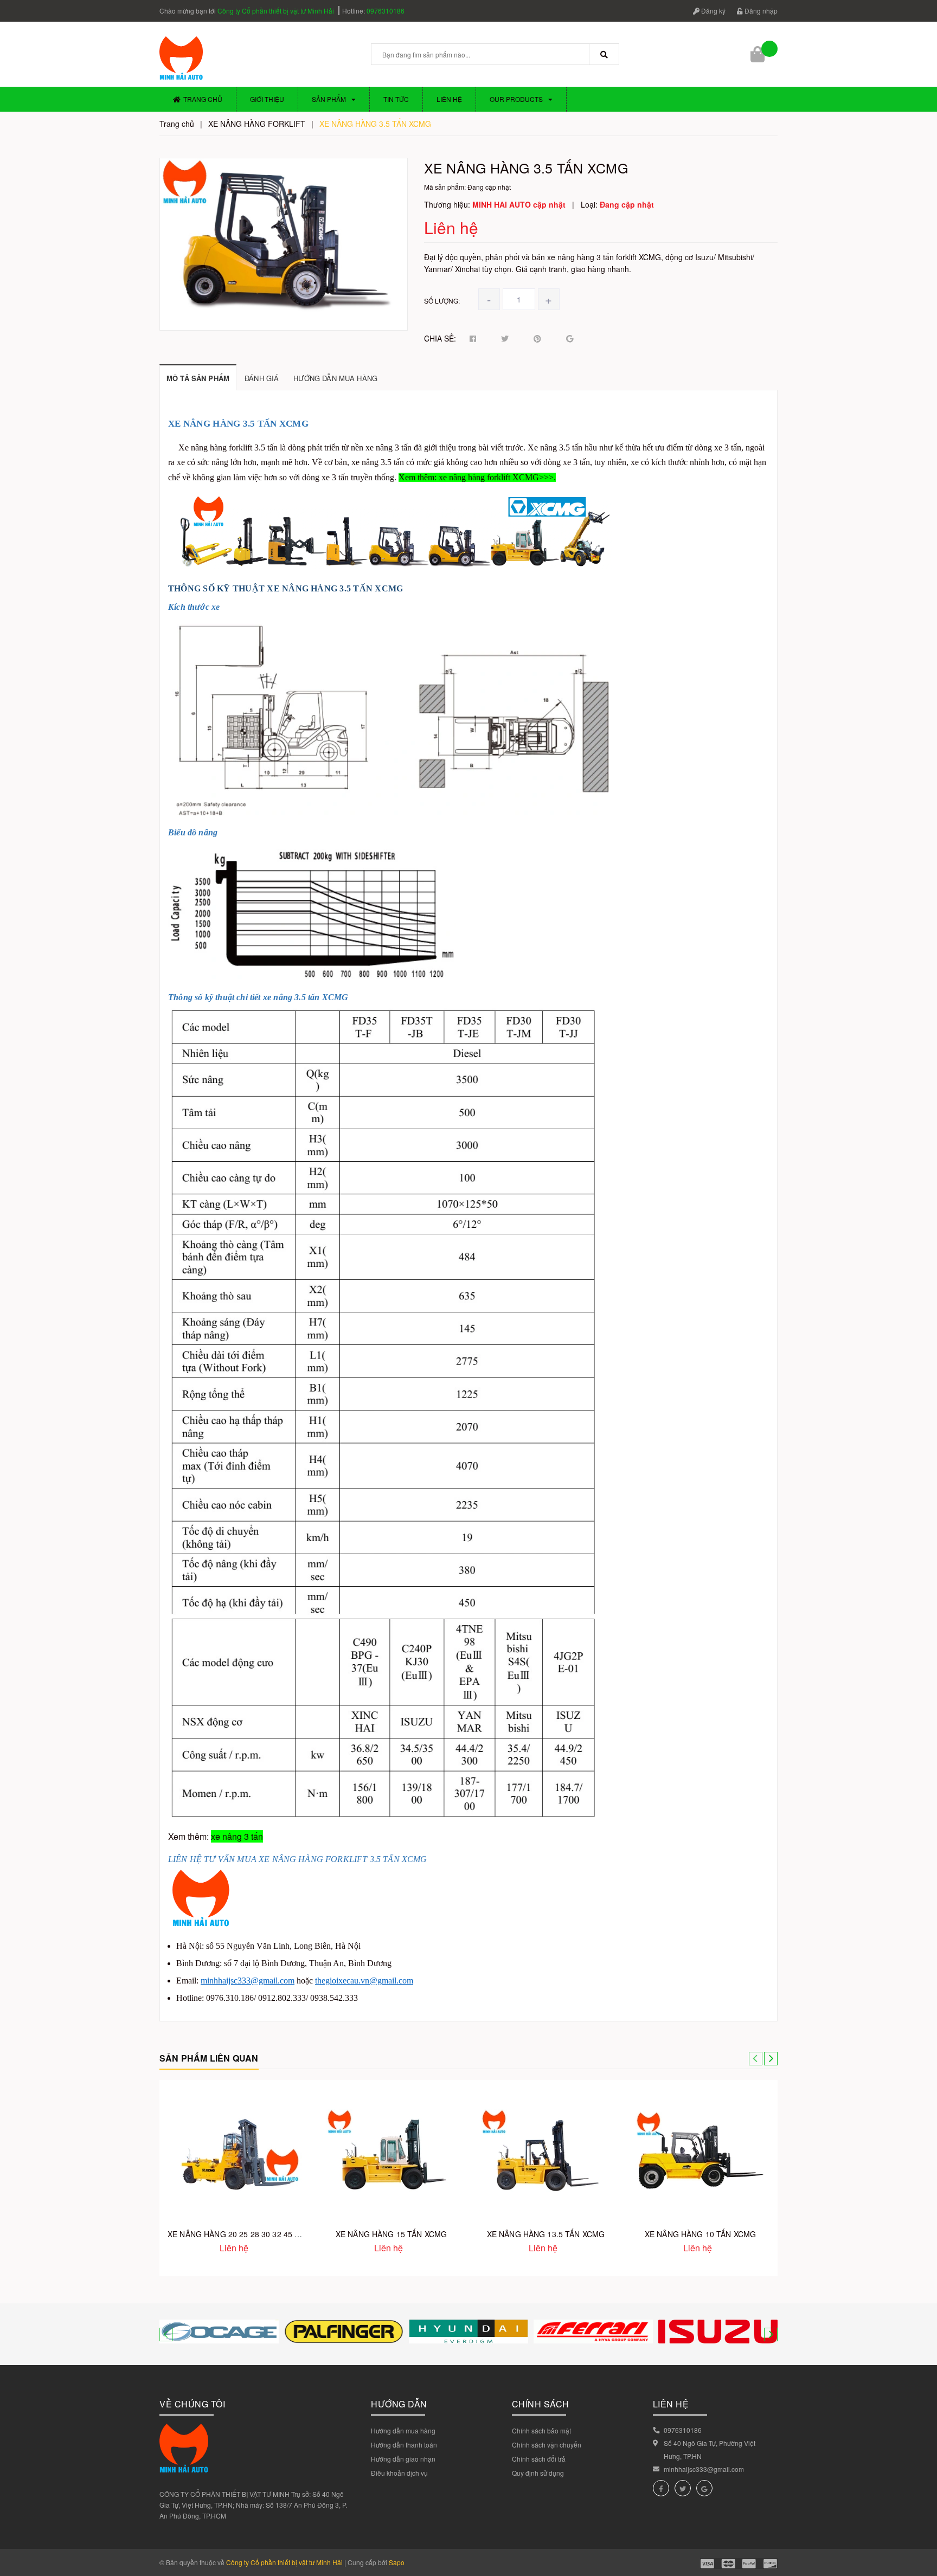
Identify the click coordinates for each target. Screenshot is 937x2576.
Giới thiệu (267, 99)
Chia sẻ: (440, 338)
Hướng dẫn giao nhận (403, 2459)
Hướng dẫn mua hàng (403, 2430)
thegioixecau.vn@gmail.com (364, 1981)
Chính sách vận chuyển (547, 2445)
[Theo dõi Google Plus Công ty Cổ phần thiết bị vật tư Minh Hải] (704, 2488)
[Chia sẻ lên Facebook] (473, 339)
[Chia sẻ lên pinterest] (537, 339)
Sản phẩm (329, 99)
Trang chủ (203, 99)
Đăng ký (713, 11)
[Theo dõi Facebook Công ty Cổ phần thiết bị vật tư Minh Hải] (661, 2488)
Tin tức (396, 99)
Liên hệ (449, 99)
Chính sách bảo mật (541, 2430)
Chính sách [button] (541, 2404)
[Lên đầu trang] (921, 2522)
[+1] (570, 339)
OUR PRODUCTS (516, 99)
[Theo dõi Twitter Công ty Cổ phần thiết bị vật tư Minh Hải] (683, 2488)
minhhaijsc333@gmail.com (248, 1981)
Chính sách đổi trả (539, 2459)
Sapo (397, 2562)
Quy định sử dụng (538, 2473)
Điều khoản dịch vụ (399, 2473)
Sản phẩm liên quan (209, 2058)
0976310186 (386, 11)
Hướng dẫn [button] (399, 2404)
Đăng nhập (760, 11)
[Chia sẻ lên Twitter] (505, 339)
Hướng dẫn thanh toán (404, 2445)
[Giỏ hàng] (759, 54)
